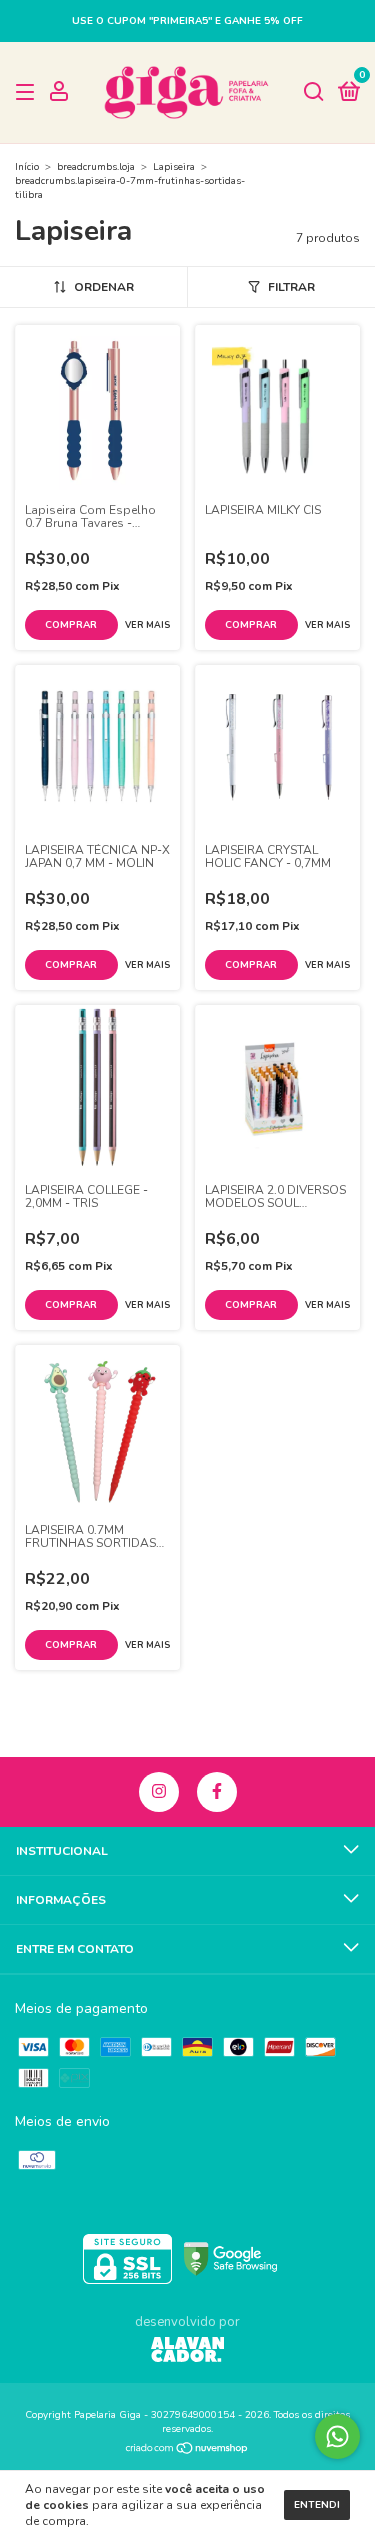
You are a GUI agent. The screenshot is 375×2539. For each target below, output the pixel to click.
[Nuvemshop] (187, 2450)
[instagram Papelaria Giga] (159, 1792)
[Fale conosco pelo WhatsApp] (337, 2436)
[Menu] (28, 93)
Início (27, 167)
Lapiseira (174, 167)
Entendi (317, 2505)
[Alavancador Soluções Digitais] (188, 2352)
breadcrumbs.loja (96, 167)
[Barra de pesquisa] (314, 93)
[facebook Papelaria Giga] (217, 1792)
